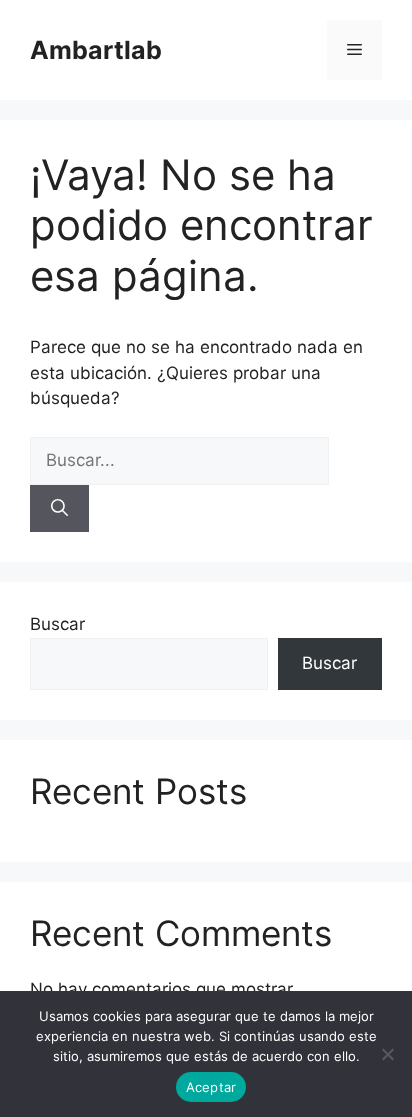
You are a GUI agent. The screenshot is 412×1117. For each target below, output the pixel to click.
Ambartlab (96, 50)
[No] (387, 1054)
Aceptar (211, 1087)
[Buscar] (59, 509)
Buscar (57, 624)
